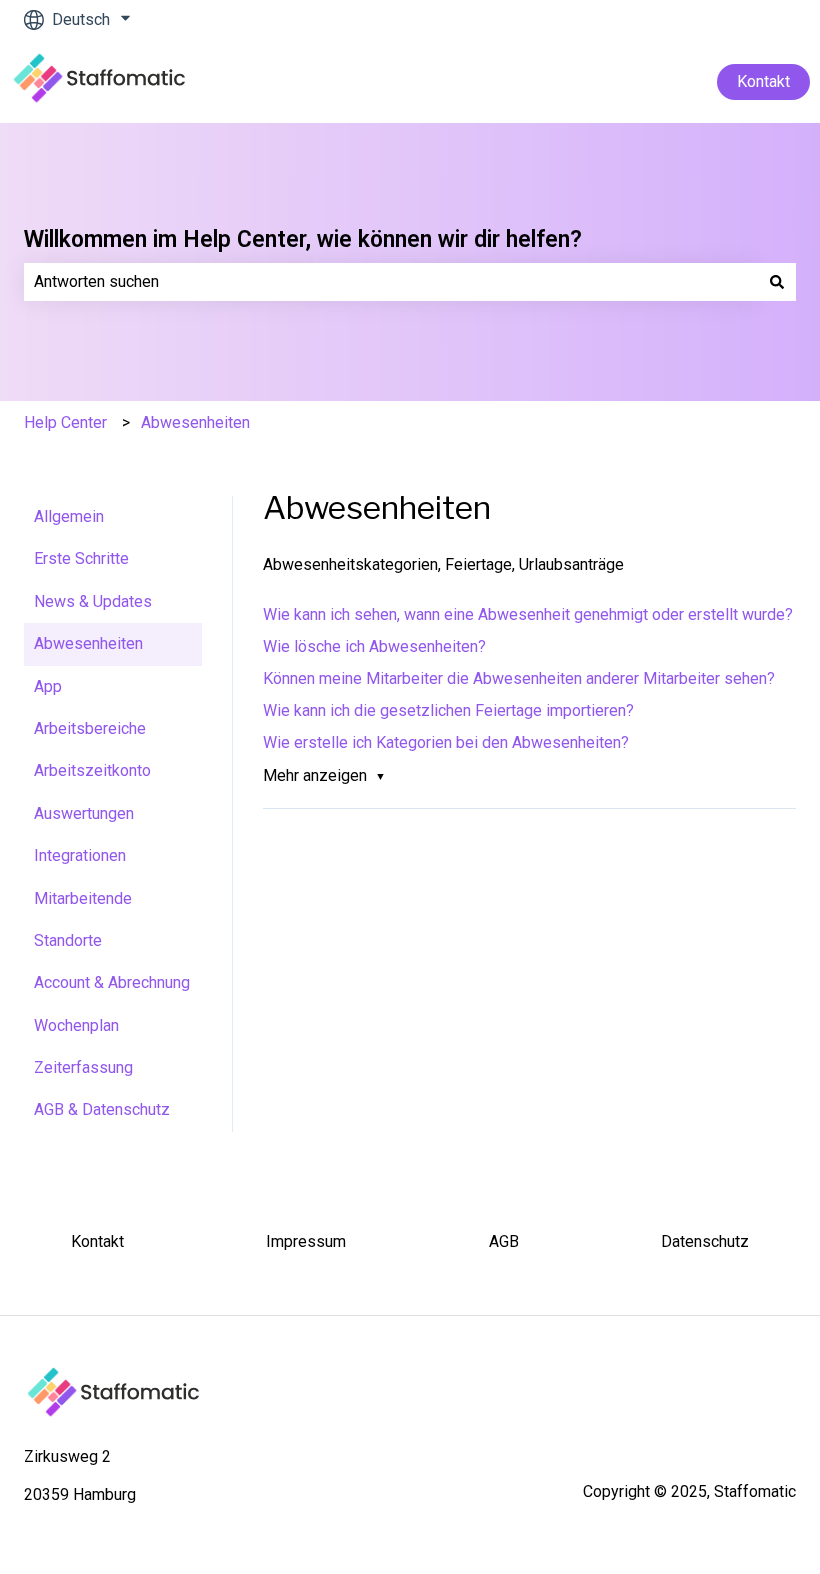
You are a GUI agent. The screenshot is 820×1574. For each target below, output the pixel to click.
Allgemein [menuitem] (69, 516)
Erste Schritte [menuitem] (81, 558)
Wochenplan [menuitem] (76, 1025)
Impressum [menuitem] (306, 1241)
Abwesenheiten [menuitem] (88, 643)
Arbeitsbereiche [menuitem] (90, 728)
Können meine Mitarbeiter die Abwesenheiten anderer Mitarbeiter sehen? (519, 678)
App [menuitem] (48, 686)
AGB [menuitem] (504, 1241)
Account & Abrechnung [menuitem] (112, 982)
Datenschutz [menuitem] (705, 1241)
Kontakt (763, 81)
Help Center (65, 422)
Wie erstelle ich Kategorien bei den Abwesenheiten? (446, 742)
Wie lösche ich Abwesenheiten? (374, 646)
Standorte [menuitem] (68, 940)
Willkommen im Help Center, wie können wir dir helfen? (303, 239)
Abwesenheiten (195, 422)
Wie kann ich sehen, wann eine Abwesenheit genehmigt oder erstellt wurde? (528, 614)
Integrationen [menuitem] (80, 855)
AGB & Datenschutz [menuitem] (102, 1109)
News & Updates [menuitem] (93, 601)
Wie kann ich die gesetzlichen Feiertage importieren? (448, 710)
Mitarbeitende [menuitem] (83, 898)
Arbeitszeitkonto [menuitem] (92, 770)
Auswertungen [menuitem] (84, 813)
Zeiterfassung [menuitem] (83, 1067)
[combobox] (391, 282)
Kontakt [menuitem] (97, 1241)
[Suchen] (777, 282)
